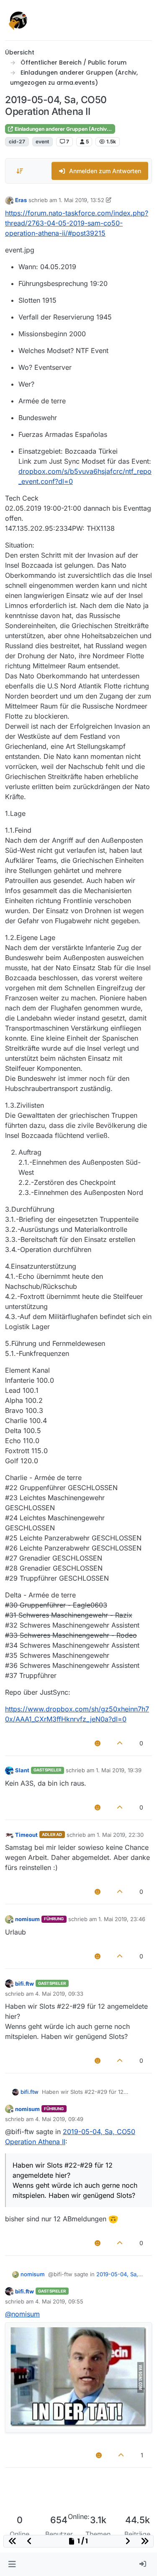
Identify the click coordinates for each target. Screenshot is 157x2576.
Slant (22, 1770)
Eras (21, 200)
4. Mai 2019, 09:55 (59, 2301)
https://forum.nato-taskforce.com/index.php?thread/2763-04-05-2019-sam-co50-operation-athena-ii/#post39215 (77, 223)
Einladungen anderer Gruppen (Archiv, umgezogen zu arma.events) (64, 129)
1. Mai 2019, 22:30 (120, 1835)
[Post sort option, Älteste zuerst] (20, 171)
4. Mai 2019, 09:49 (59, 2119)
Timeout (26, 1835)
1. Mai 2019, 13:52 (81, 200)
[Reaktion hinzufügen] (98, 1743)
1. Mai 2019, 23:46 (122, 1919)
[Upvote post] (120, 1743)
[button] (12, 2564)
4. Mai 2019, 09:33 (59, 1994)
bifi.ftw (24, 1984)
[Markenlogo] (18, 20)
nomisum (27, 1919)
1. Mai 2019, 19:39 (119, 1770)
